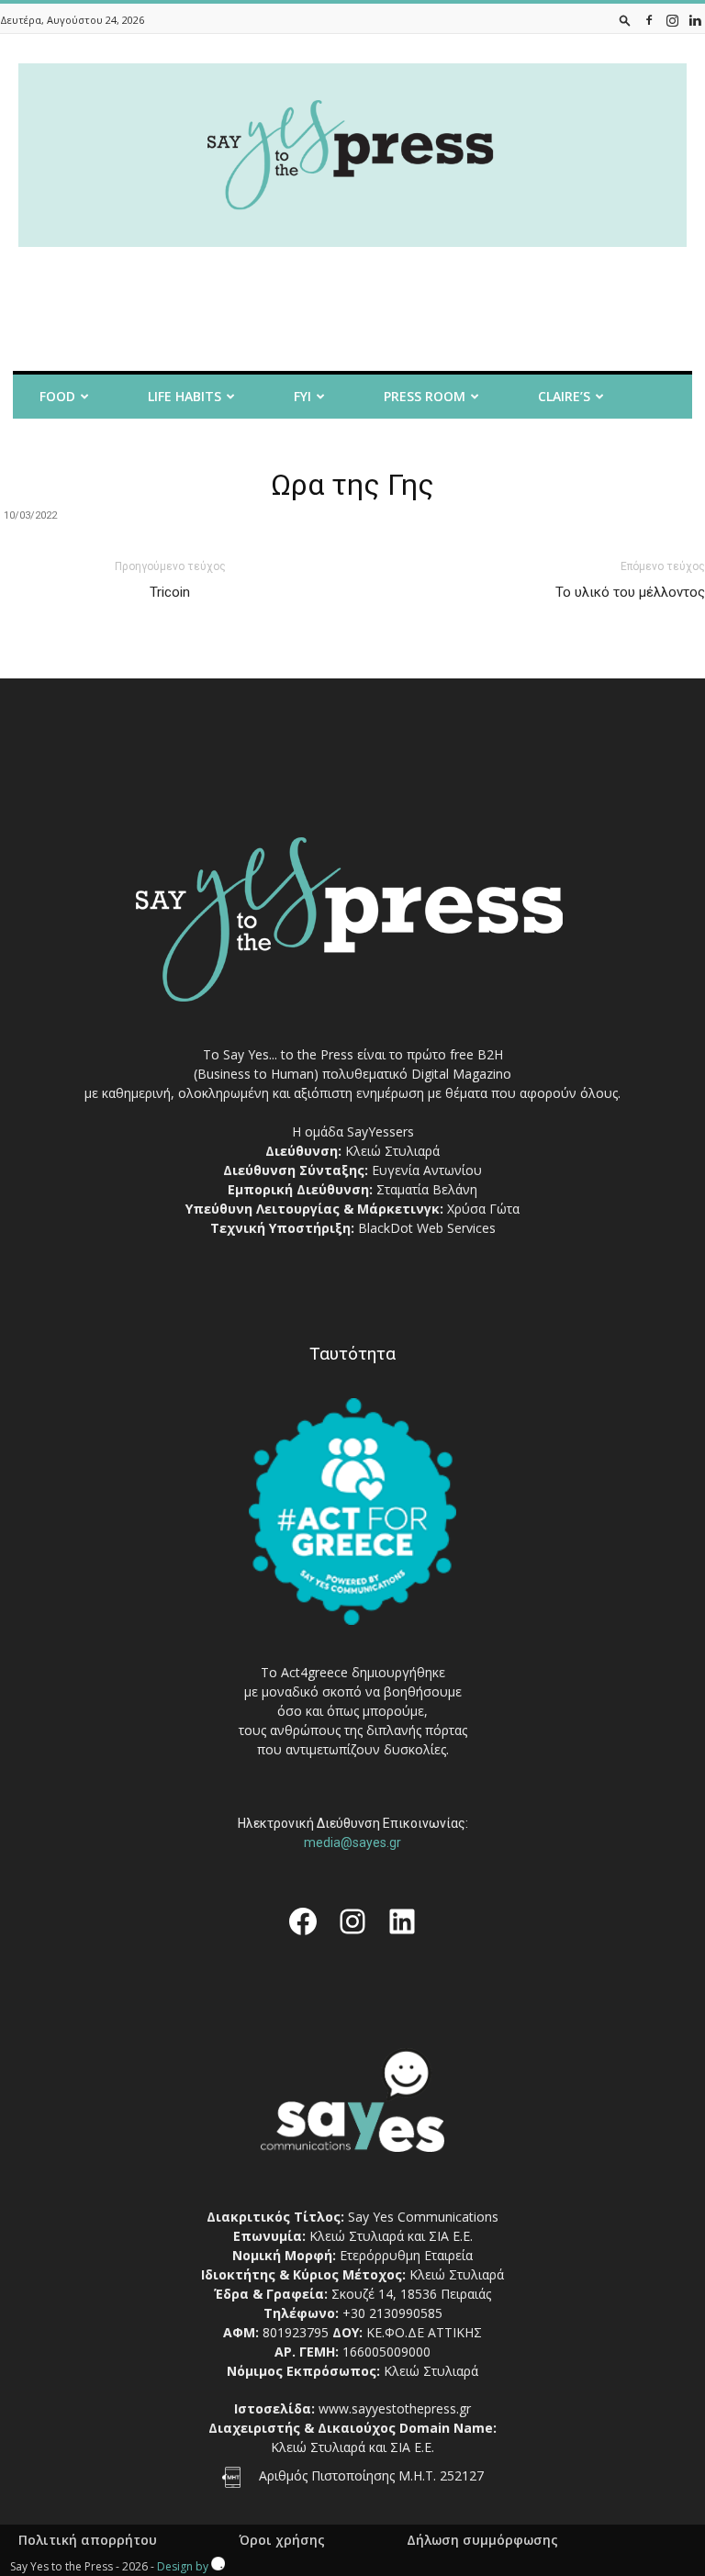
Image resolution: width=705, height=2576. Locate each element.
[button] (625, 20)
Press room (425, 396)
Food (57, 396)
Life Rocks (286, 445)
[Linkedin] (695, 20)
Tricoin (170, 592)
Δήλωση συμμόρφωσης (482, 2540)
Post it (46, 445)
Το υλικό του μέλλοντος (630, 592)
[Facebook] (649, 20)
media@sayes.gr (352, 1842)
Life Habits (185, 396)
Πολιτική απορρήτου (88, 2540)
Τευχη (414, 445)
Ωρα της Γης (352, 485)
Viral (162, 445)
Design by (184, 2566)
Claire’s (564, 396)
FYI (302, 396)
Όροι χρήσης (282, 2540)
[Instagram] (672, 20)
